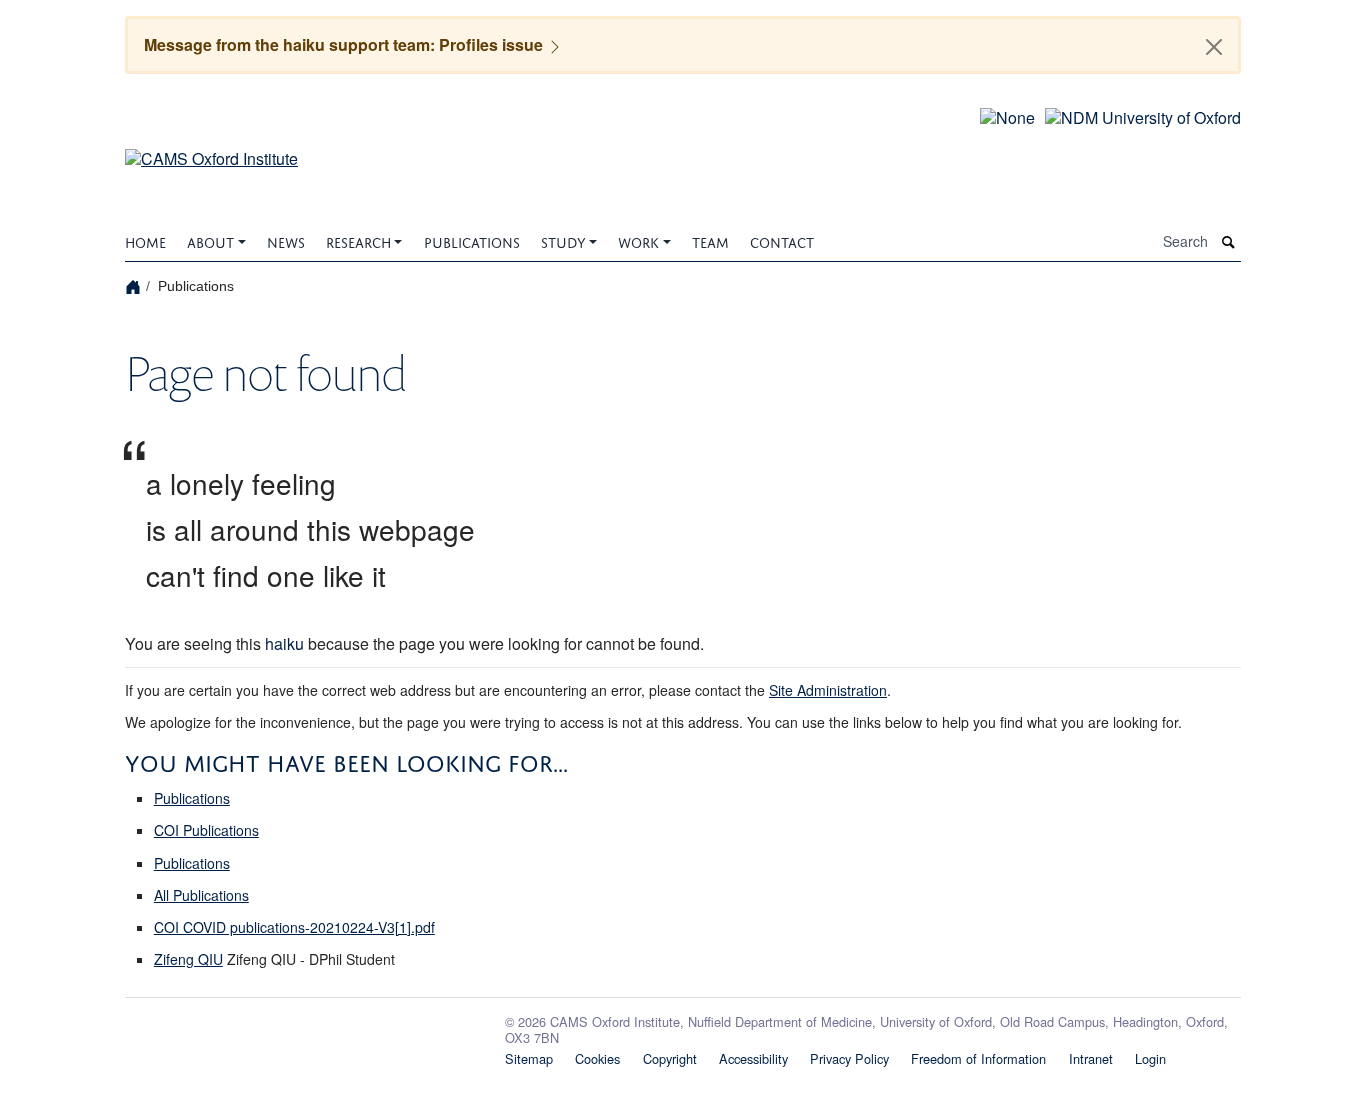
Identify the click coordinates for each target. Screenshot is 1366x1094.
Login (1150, 1058)
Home (145, 240)
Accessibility (753, 1058)
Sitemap (529, 1058)
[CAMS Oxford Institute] (211, 146)
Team (710, 240)
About (210, 240)
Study (563, 240)
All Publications (201, 895)
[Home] (135, 286)
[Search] (1229, 241)
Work (638, 240)
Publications (472, 240)
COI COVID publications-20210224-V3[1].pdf (294, 927)
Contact (782, 240)
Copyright (670, 1058)
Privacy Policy (849, 1058)
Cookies (597, 1058)
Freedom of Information (978, 1058)
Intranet (1091, 1058)
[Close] (1214, 47)
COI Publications (206, 830)
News (286, 240)
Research (358, 240)
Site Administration (828, 690)
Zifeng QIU (188, 959)
